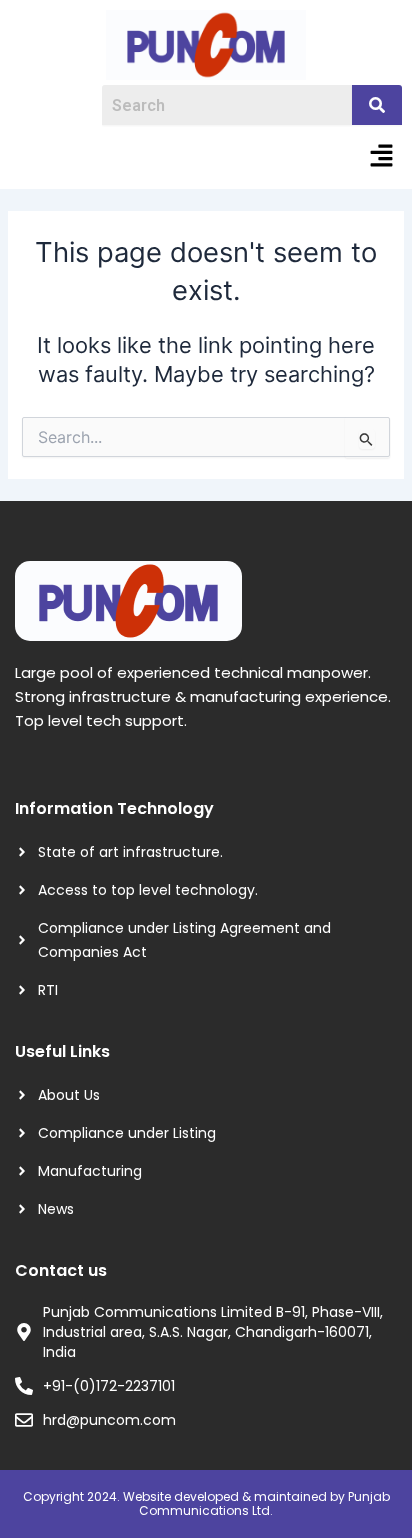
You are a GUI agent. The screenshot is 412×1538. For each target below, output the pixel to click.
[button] (382, 156)
